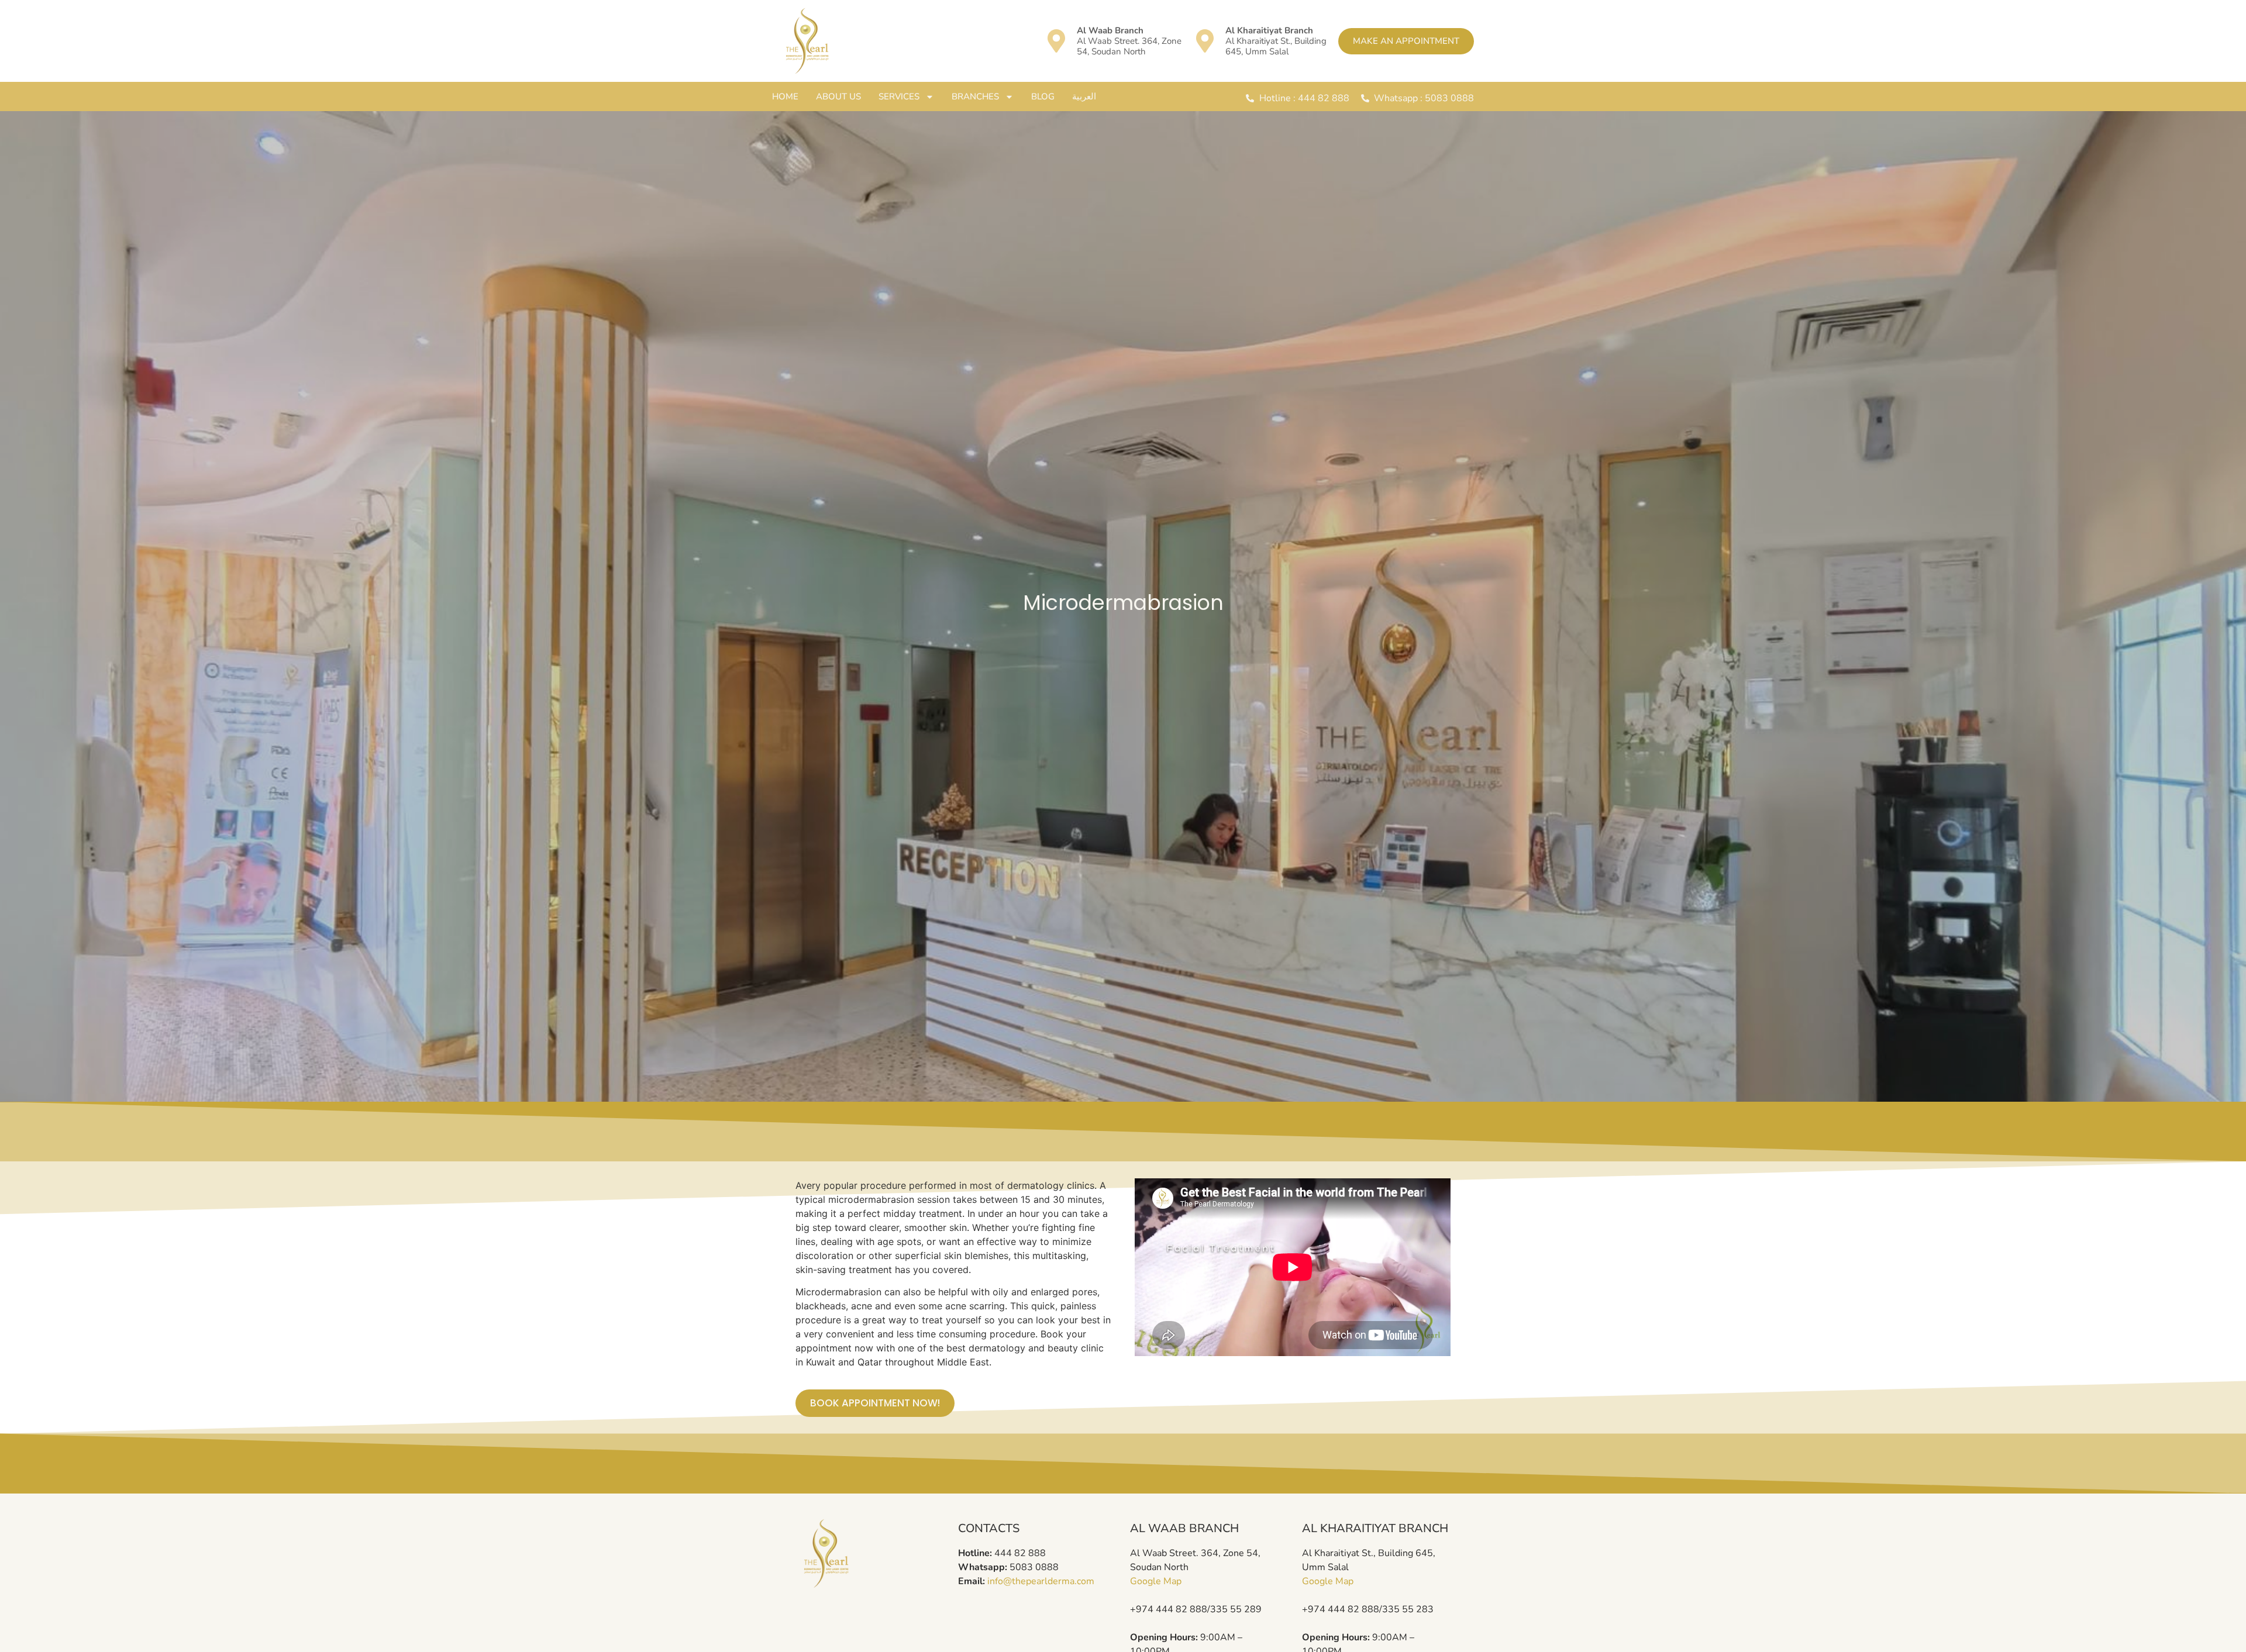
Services (899, 96)
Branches (975, 96)
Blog (1043, 96)
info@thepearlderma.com (1041, 1581)
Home (785, 96)
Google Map (1156, 1581)
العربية (1084, 96)
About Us (838, 96)
